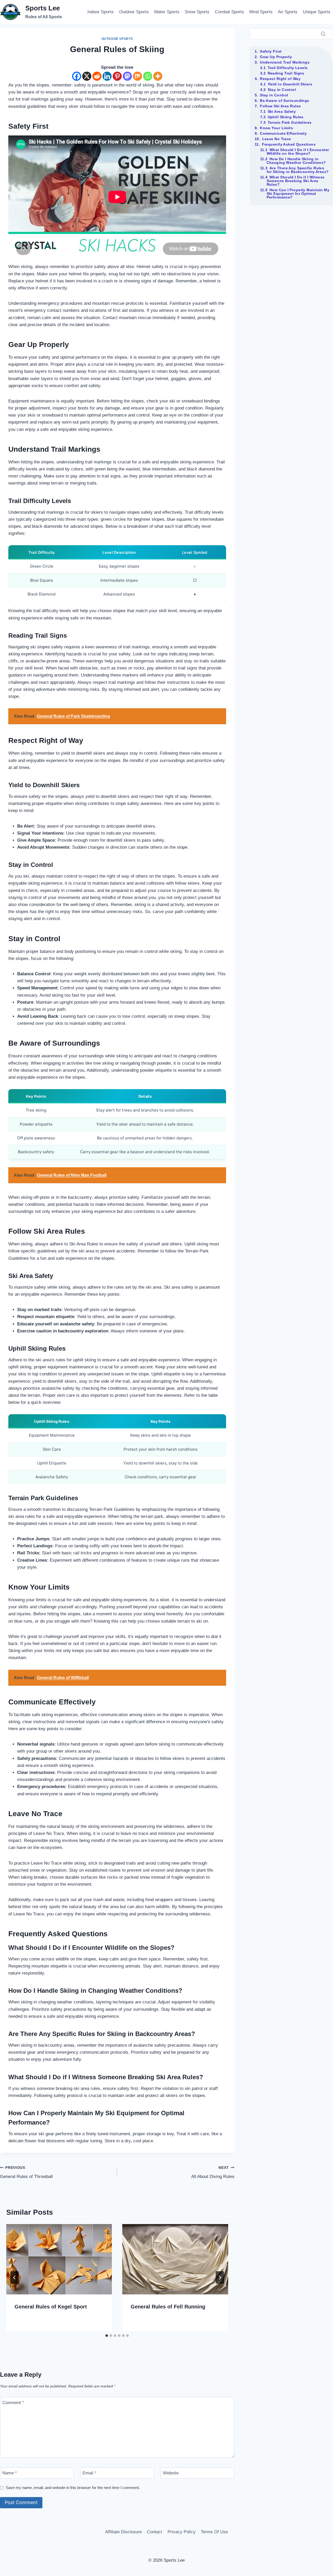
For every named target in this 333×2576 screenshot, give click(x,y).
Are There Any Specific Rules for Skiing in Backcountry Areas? (298, 170)
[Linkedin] (107, 76)
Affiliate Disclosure (123, 2532)
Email (89, 2473)
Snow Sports (197, 12)
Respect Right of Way (280, 79)
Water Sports (167, 12)
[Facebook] (77, 76)
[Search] (323, 34)
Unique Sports (317, 12)
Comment (13, 2403)
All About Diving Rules (213, 2172)
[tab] (107, 2336)
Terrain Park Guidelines (290, 122)
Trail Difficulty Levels (288, 68)
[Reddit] (97, 76)
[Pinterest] (117, 76)
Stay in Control (282, 90)
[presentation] (59, 2259)
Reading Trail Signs (286, 73)
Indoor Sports (101, 12)
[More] (158, 76)
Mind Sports (261, 12)
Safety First (271, 51)
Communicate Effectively (283, 133)
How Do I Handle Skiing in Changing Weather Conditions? (296, 161)
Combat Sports (229, 12)
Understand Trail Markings (285, 62)
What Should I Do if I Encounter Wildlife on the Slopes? (298, 152)
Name (10, 2473)
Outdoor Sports (134, 12)
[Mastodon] (127, 76)
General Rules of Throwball (26, 2172)
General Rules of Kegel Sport (51, 2307)
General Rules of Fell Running (168, 2307)
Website (171, 2473)
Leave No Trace (277, 139)
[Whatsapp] (148, 76)
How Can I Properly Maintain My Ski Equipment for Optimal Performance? (298, 194)
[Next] (220, 2277)
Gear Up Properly (276, 57)
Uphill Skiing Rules (286, 117)
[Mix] (137, 76)
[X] (87, 76)
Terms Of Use (214, 2532)
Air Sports (288, 12)
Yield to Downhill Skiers (290, 84)
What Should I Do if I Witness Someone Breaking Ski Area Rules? (296, 181)
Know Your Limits (276, 128)
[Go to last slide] (15, 2277)
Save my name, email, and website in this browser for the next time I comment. (73, 2488)
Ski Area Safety (282, 111)
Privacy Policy (182, 2532)
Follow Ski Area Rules (280, 106)
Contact (155, 2532)
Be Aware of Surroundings (285, 101)
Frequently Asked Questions (289, 144)
